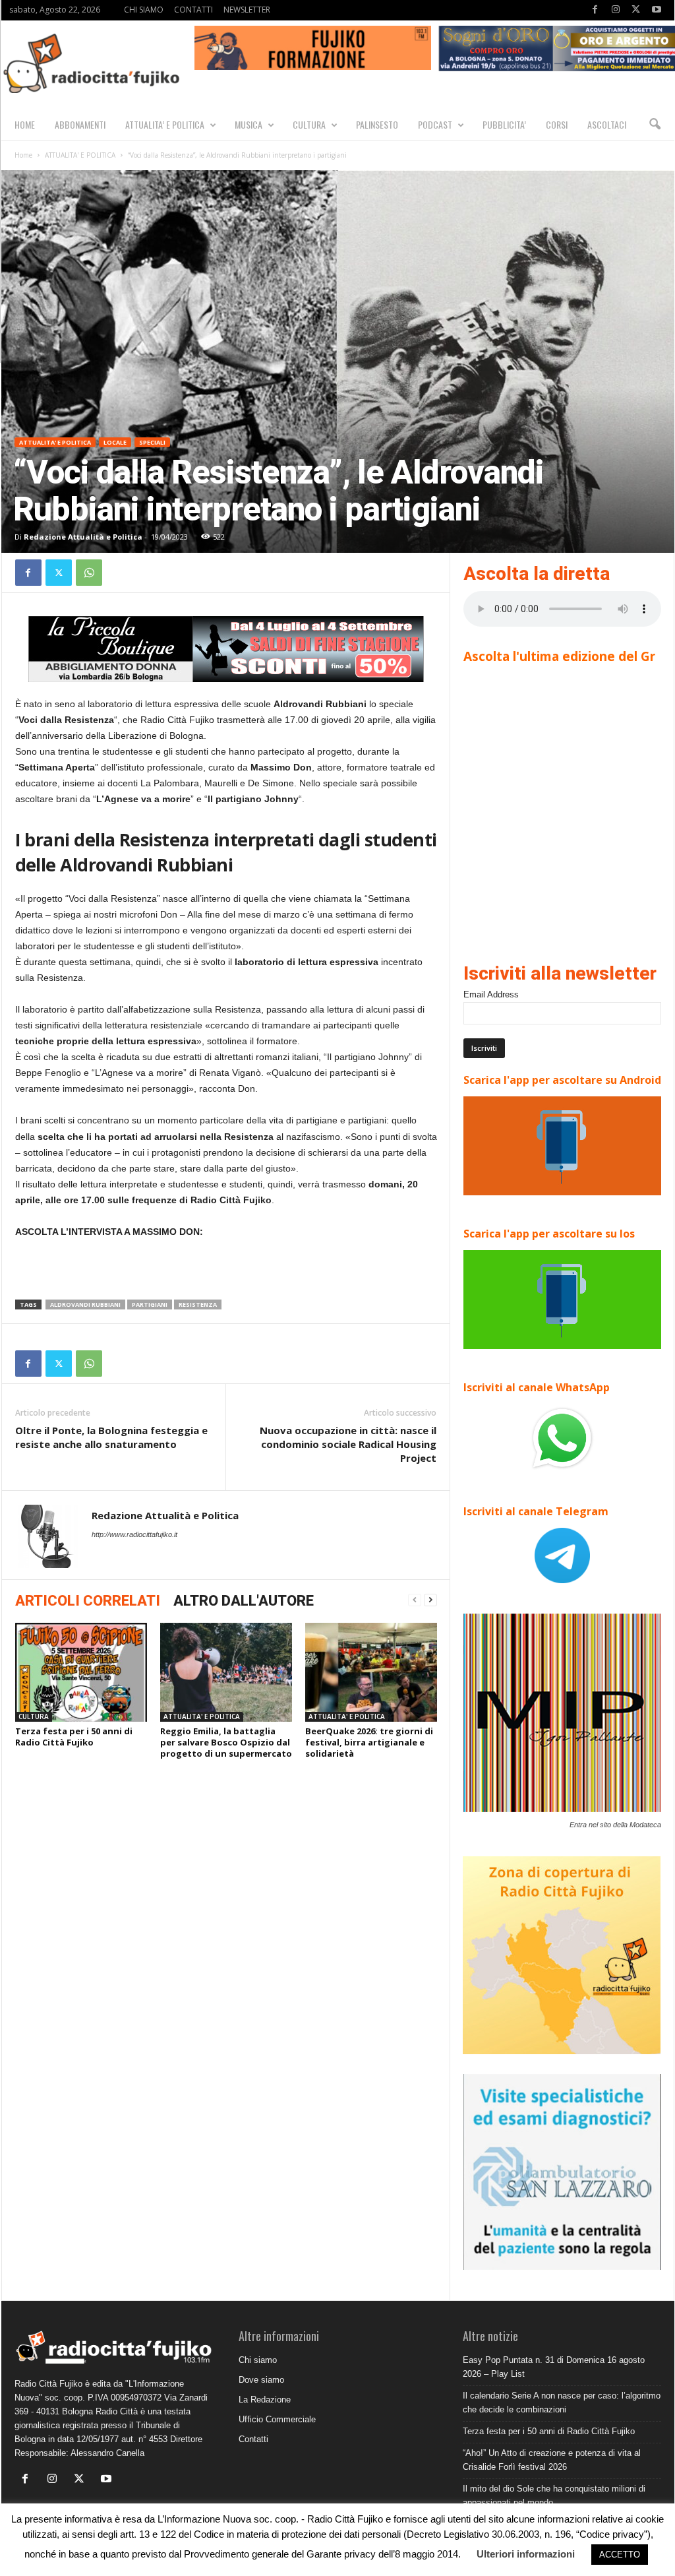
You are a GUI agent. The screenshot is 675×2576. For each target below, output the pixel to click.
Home (23, 155)
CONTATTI (193, 10)
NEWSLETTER (247, 10)
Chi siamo (258, 2360)
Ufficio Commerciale (277, 2419)
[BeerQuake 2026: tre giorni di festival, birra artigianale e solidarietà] (371, 1672)
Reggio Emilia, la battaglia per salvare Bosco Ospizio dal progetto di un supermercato (226, 1742)
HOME (25, 124)
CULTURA (309, 124)
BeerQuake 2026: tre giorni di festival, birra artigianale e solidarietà (369, 1742)
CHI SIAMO (144, 10)
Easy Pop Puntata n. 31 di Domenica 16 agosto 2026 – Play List (554, 2367)
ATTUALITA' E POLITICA (80, 155)
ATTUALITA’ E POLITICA (165, 124)
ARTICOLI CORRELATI (88, 1601)
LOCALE (115, 442)
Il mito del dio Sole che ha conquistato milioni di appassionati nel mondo (554, 2496)
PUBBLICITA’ (504, 124)
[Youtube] (657, 10)
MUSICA (249, 124)
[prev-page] (415, 1600)
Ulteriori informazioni (526, 2554)
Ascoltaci (607, 124)
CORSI (557, 124)
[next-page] (430, 1600)
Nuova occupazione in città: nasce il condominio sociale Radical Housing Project (348, 1444)
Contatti (253, 2439)
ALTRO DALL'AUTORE (244, 1601)
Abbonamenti (80, 124)
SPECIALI (152, 442)
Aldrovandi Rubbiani (85, 1304)
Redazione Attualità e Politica (83, 537)
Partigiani (150, 1304)
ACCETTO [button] (620, 2555)
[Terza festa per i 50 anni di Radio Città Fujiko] (81, 1672)
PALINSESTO (377, 124)
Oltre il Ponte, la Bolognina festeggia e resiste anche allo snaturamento (111, 1437)
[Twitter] (636, 10)
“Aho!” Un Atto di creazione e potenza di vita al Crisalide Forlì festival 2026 (552, 2460)
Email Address (491, 994)
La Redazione (265, 2400)
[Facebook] (595, 10)
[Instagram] (616, 10)
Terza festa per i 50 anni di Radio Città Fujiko (74, 1737)
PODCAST (435, 124)
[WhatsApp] (89, 573)
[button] (655, 125)
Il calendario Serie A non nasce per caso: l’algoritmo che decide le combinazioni (562, 2403)
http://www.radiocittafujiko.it (134, 1534)
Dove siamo (261, 2380)
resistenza (198, 1304)
